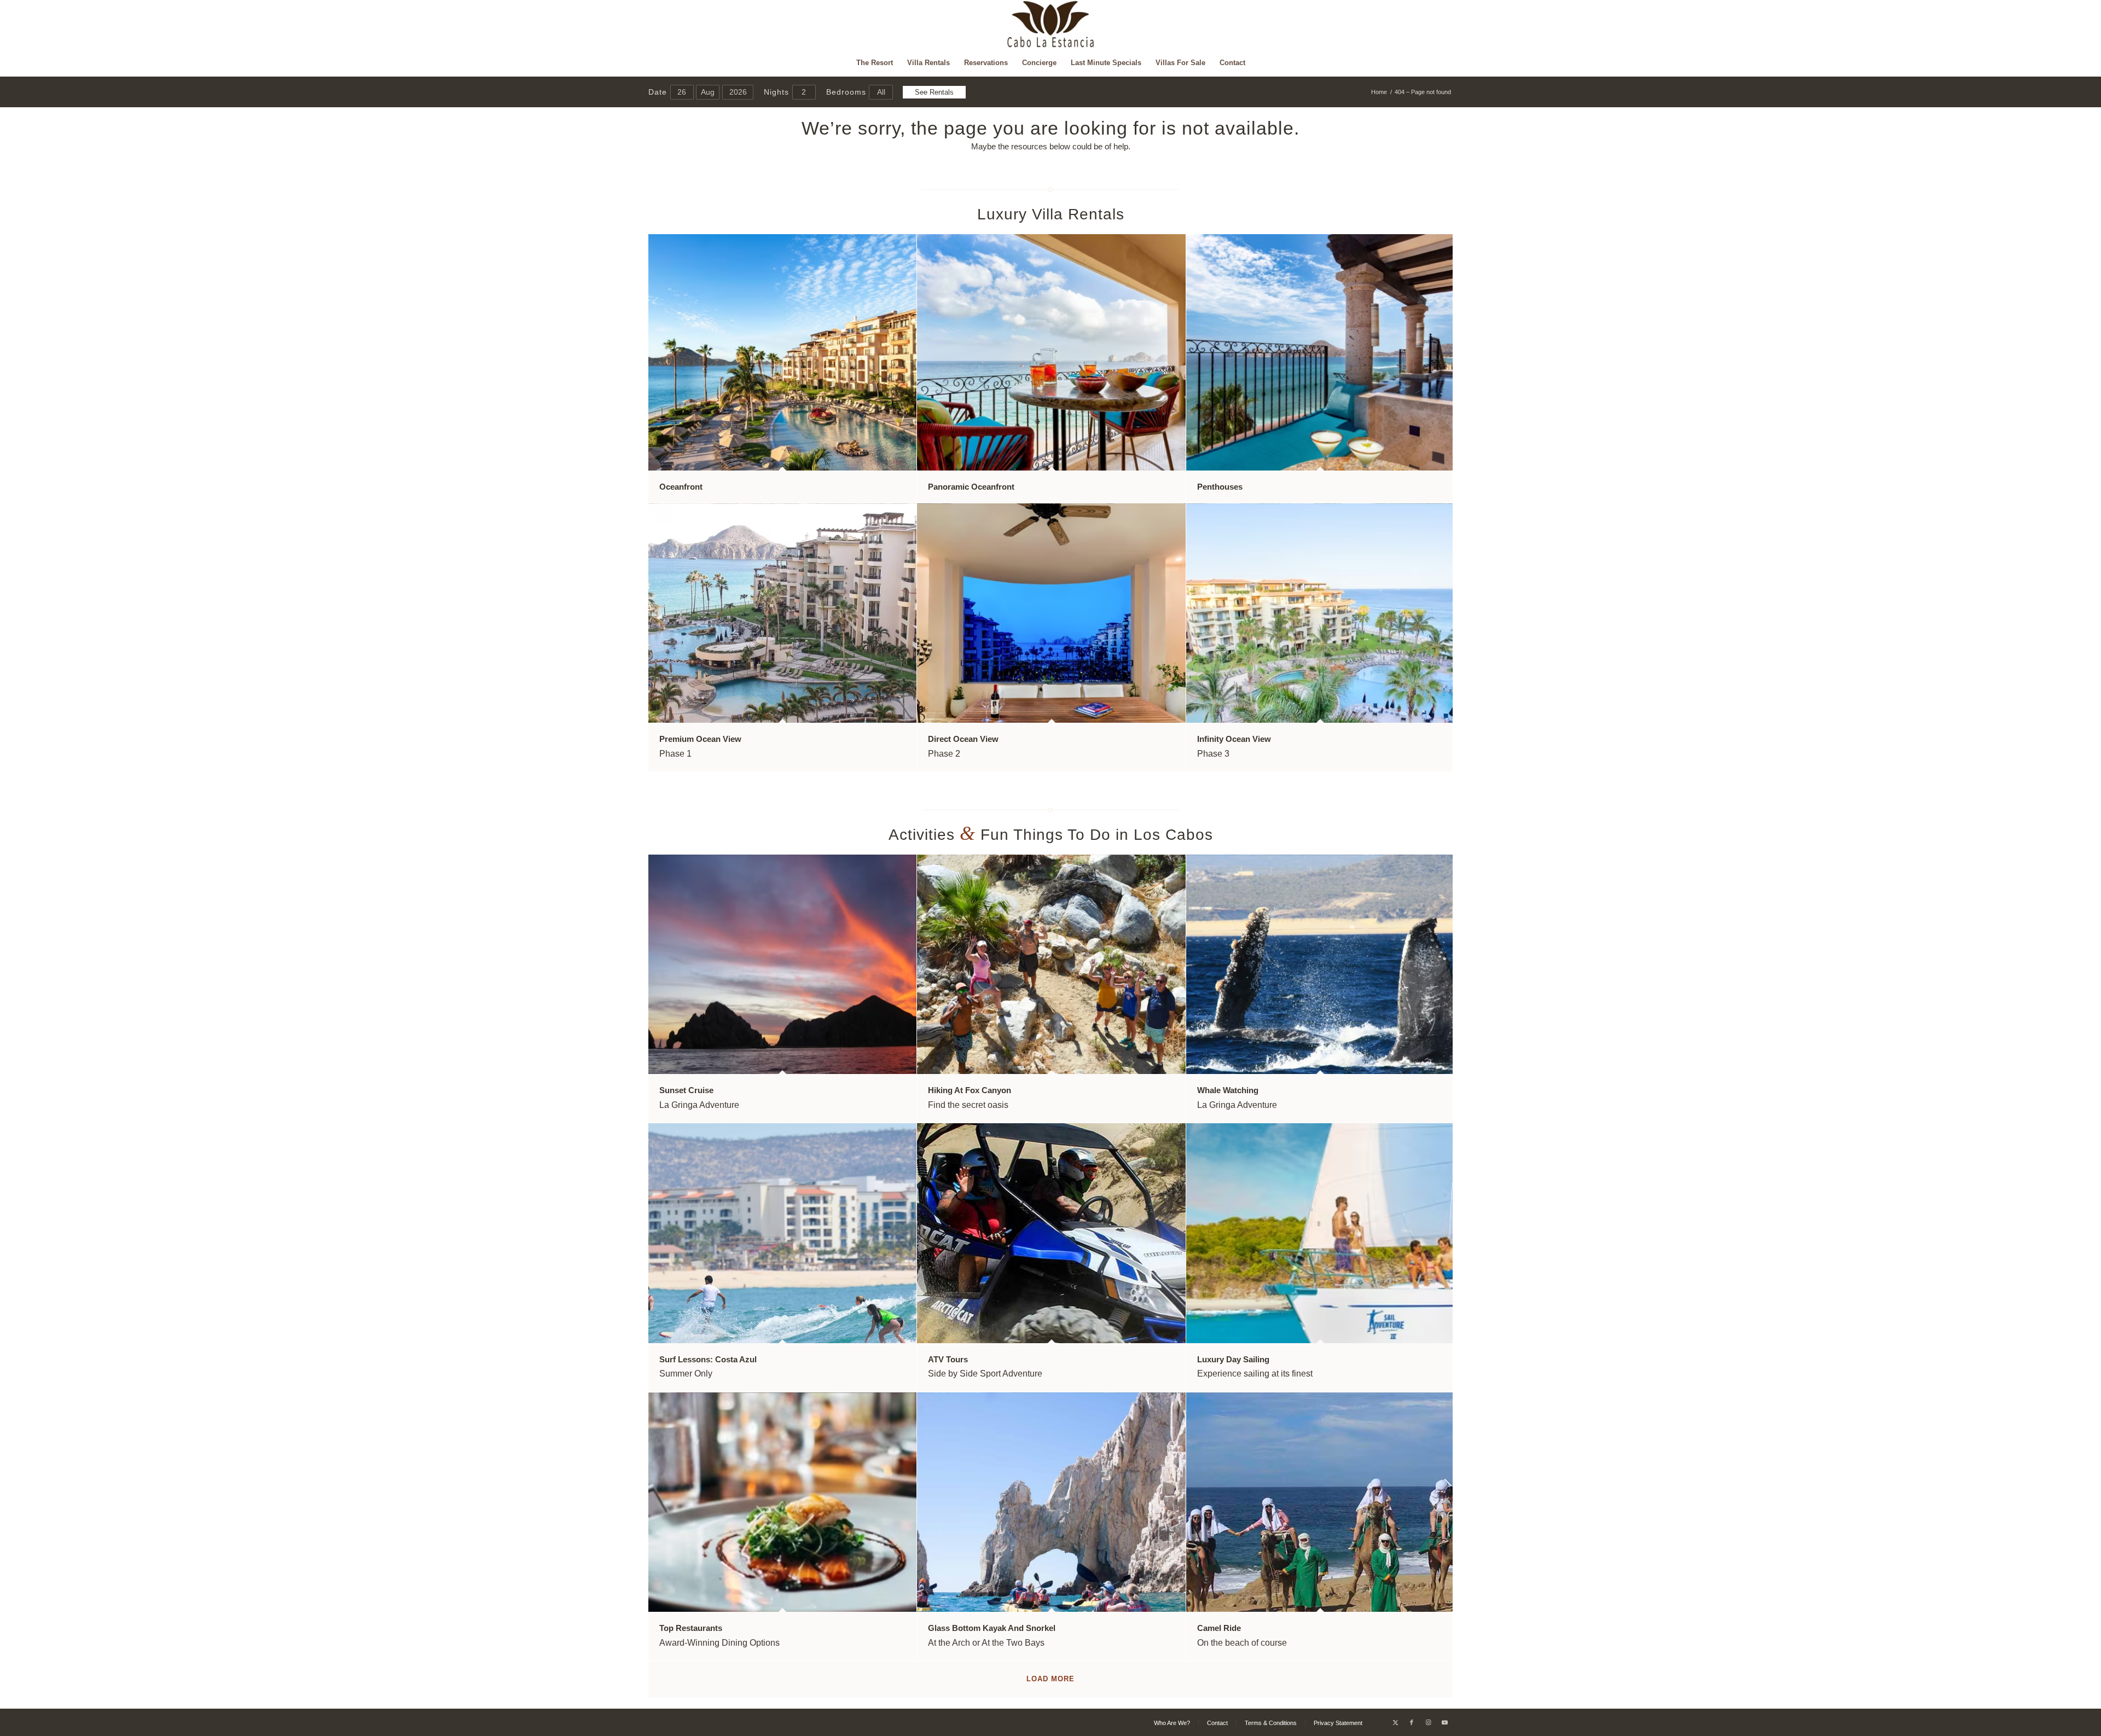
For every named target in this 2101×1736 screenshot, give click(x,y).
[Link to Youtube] (1444, 1722)
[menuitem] (875, 63)
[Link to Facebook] (1412, 1722)
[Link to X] (1395, 1722)
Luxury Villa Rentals (1051, 214)
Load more (1050, 1679)
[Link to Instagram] (1428, 1722)
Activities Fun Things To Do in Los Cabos (1051, 835)
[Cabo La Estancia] (1051, 25)
